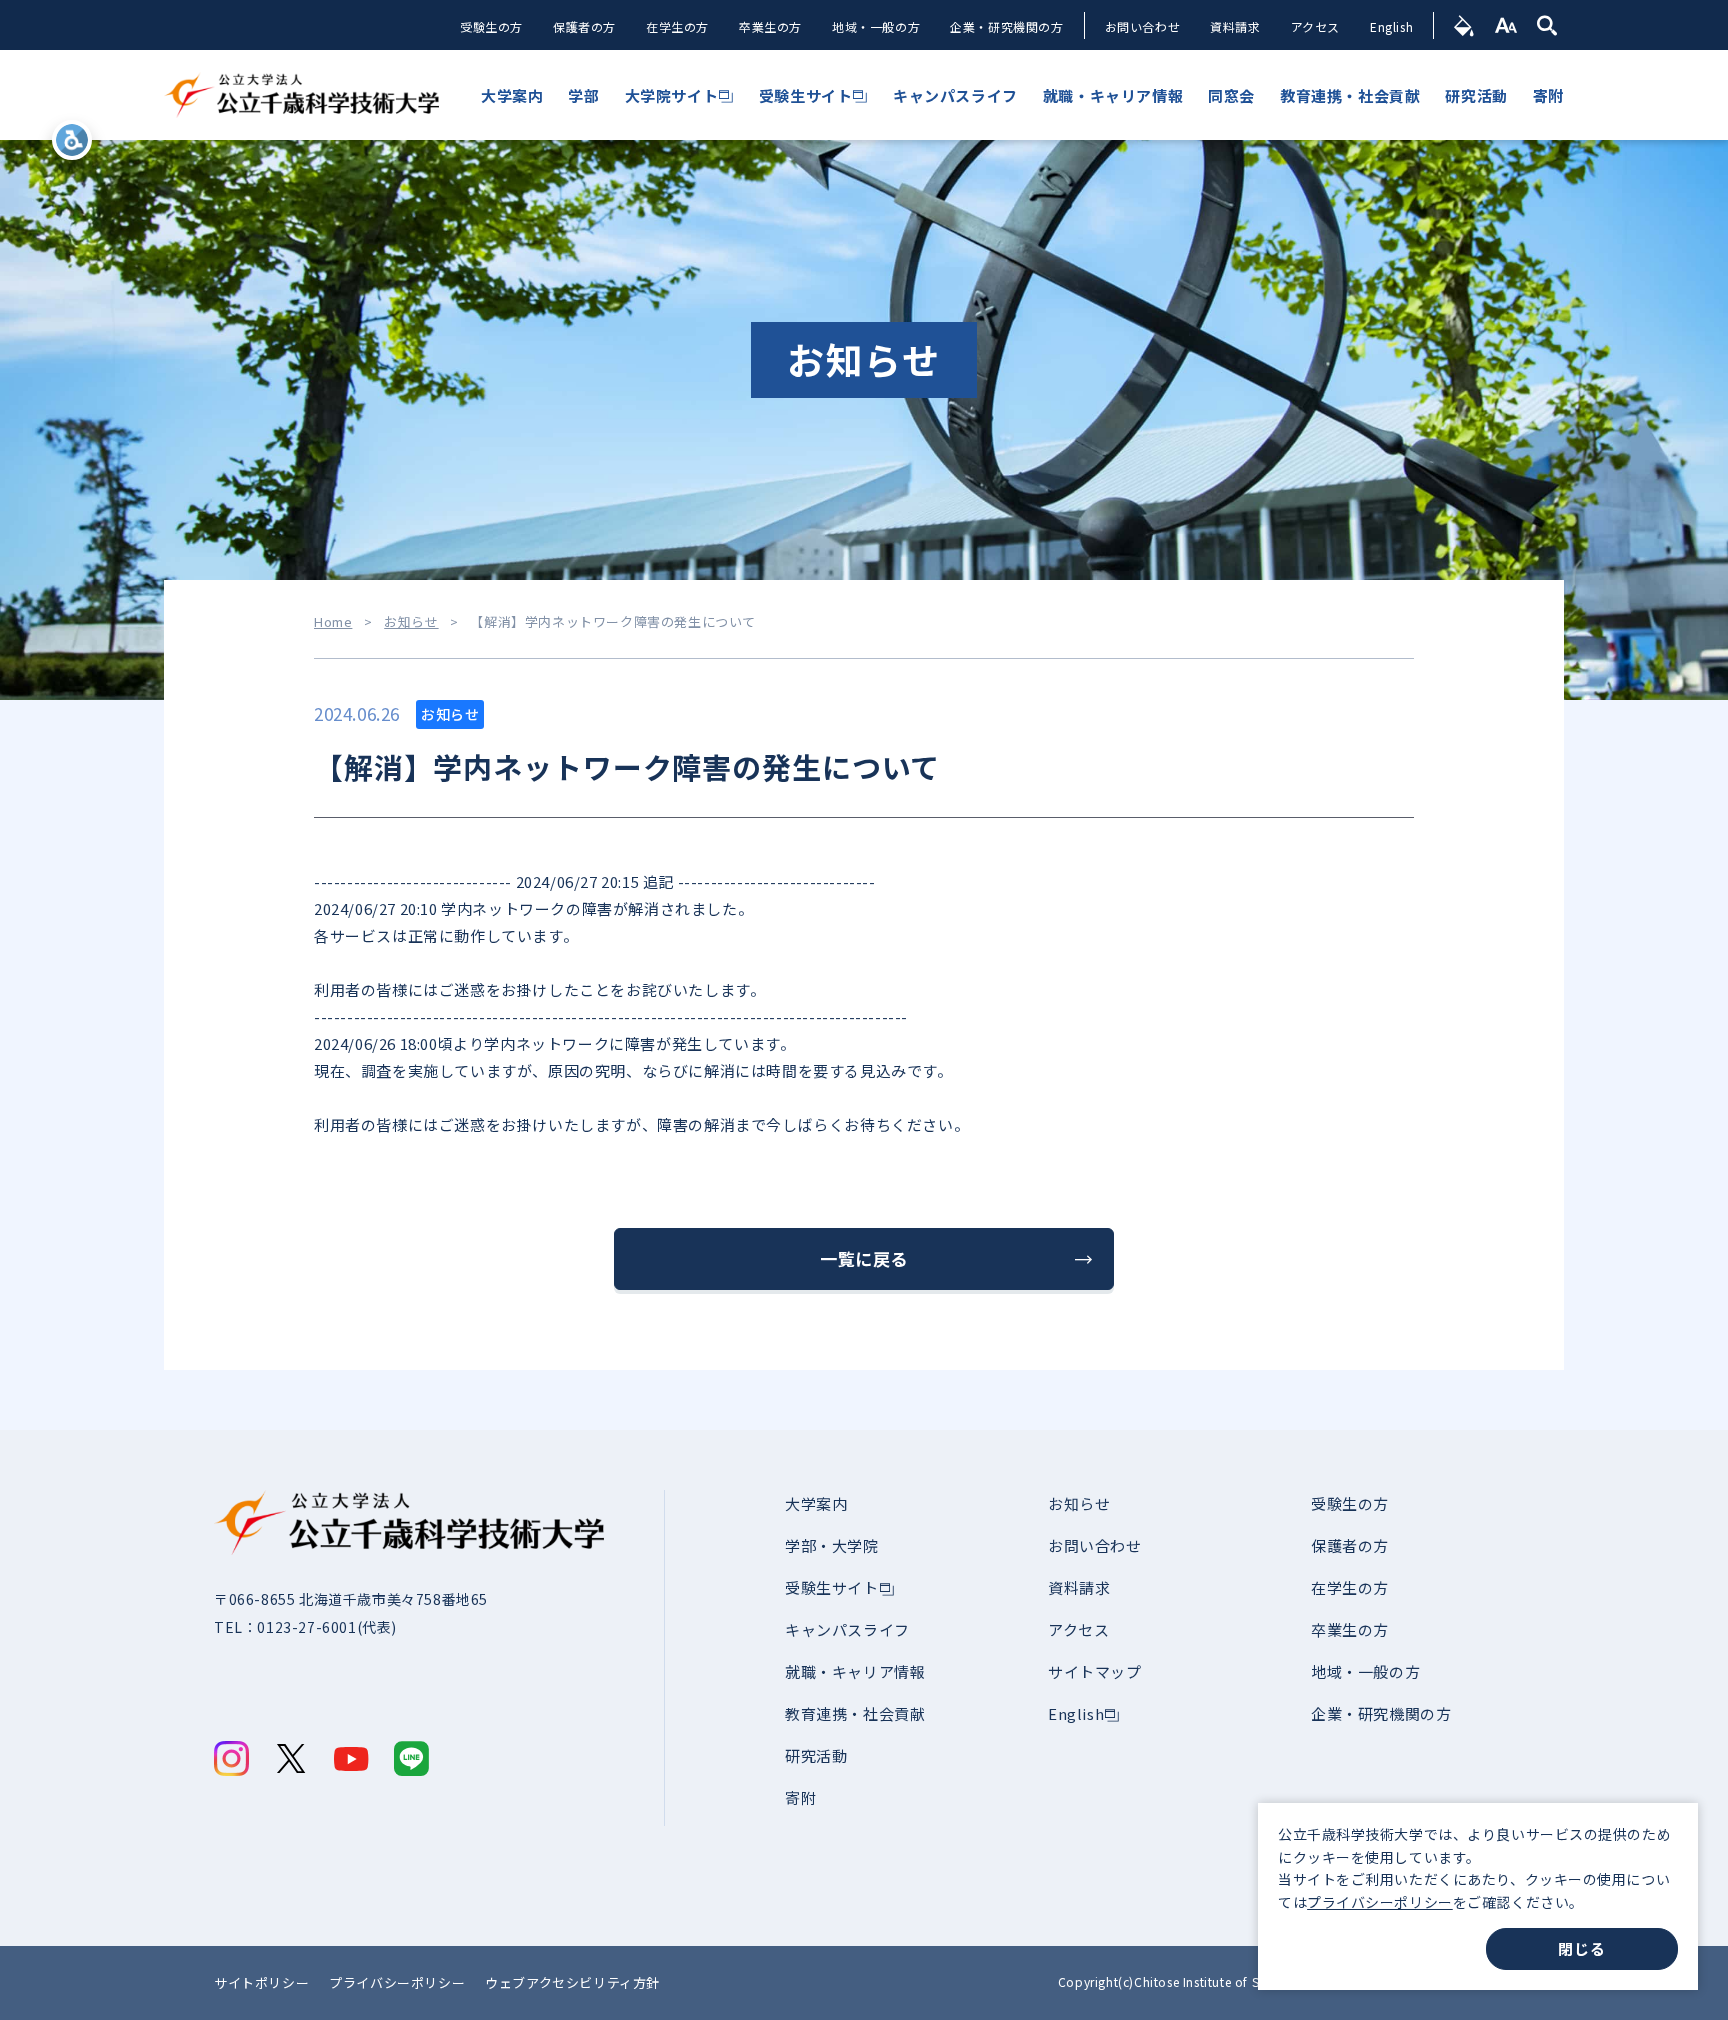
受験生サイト (832, 1587)
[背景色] (1464, 25)
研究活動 (816, 1755)
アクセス (1315, 26)
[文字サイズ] (1506, 25)
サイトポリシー (261, 1982)
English (1391, 26)
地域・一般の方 (876, 26)
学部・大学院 (832, 1545)
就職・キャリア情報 (855, 1671)
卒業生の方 (770, 26)
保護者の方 (584, 26)
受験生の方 (491, 26)
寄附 (800, 1797)
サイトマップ (1095, 1671)
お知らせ (411, 622)
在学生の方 (677, 26)
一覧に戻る (864, 1258)
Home (333, 622)
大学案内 (816, 1503)
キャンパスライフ (847, 1629)
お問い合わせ (1143, 26)
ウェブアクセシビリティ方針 (572, 1982)
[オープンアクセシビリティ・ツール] (72, 140)
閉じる (1581, 1948)
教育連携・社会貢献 (855, 1713)
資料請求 (1235, 26)
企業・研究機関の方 (1006, 26)
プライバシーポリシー (1380, 1902)
